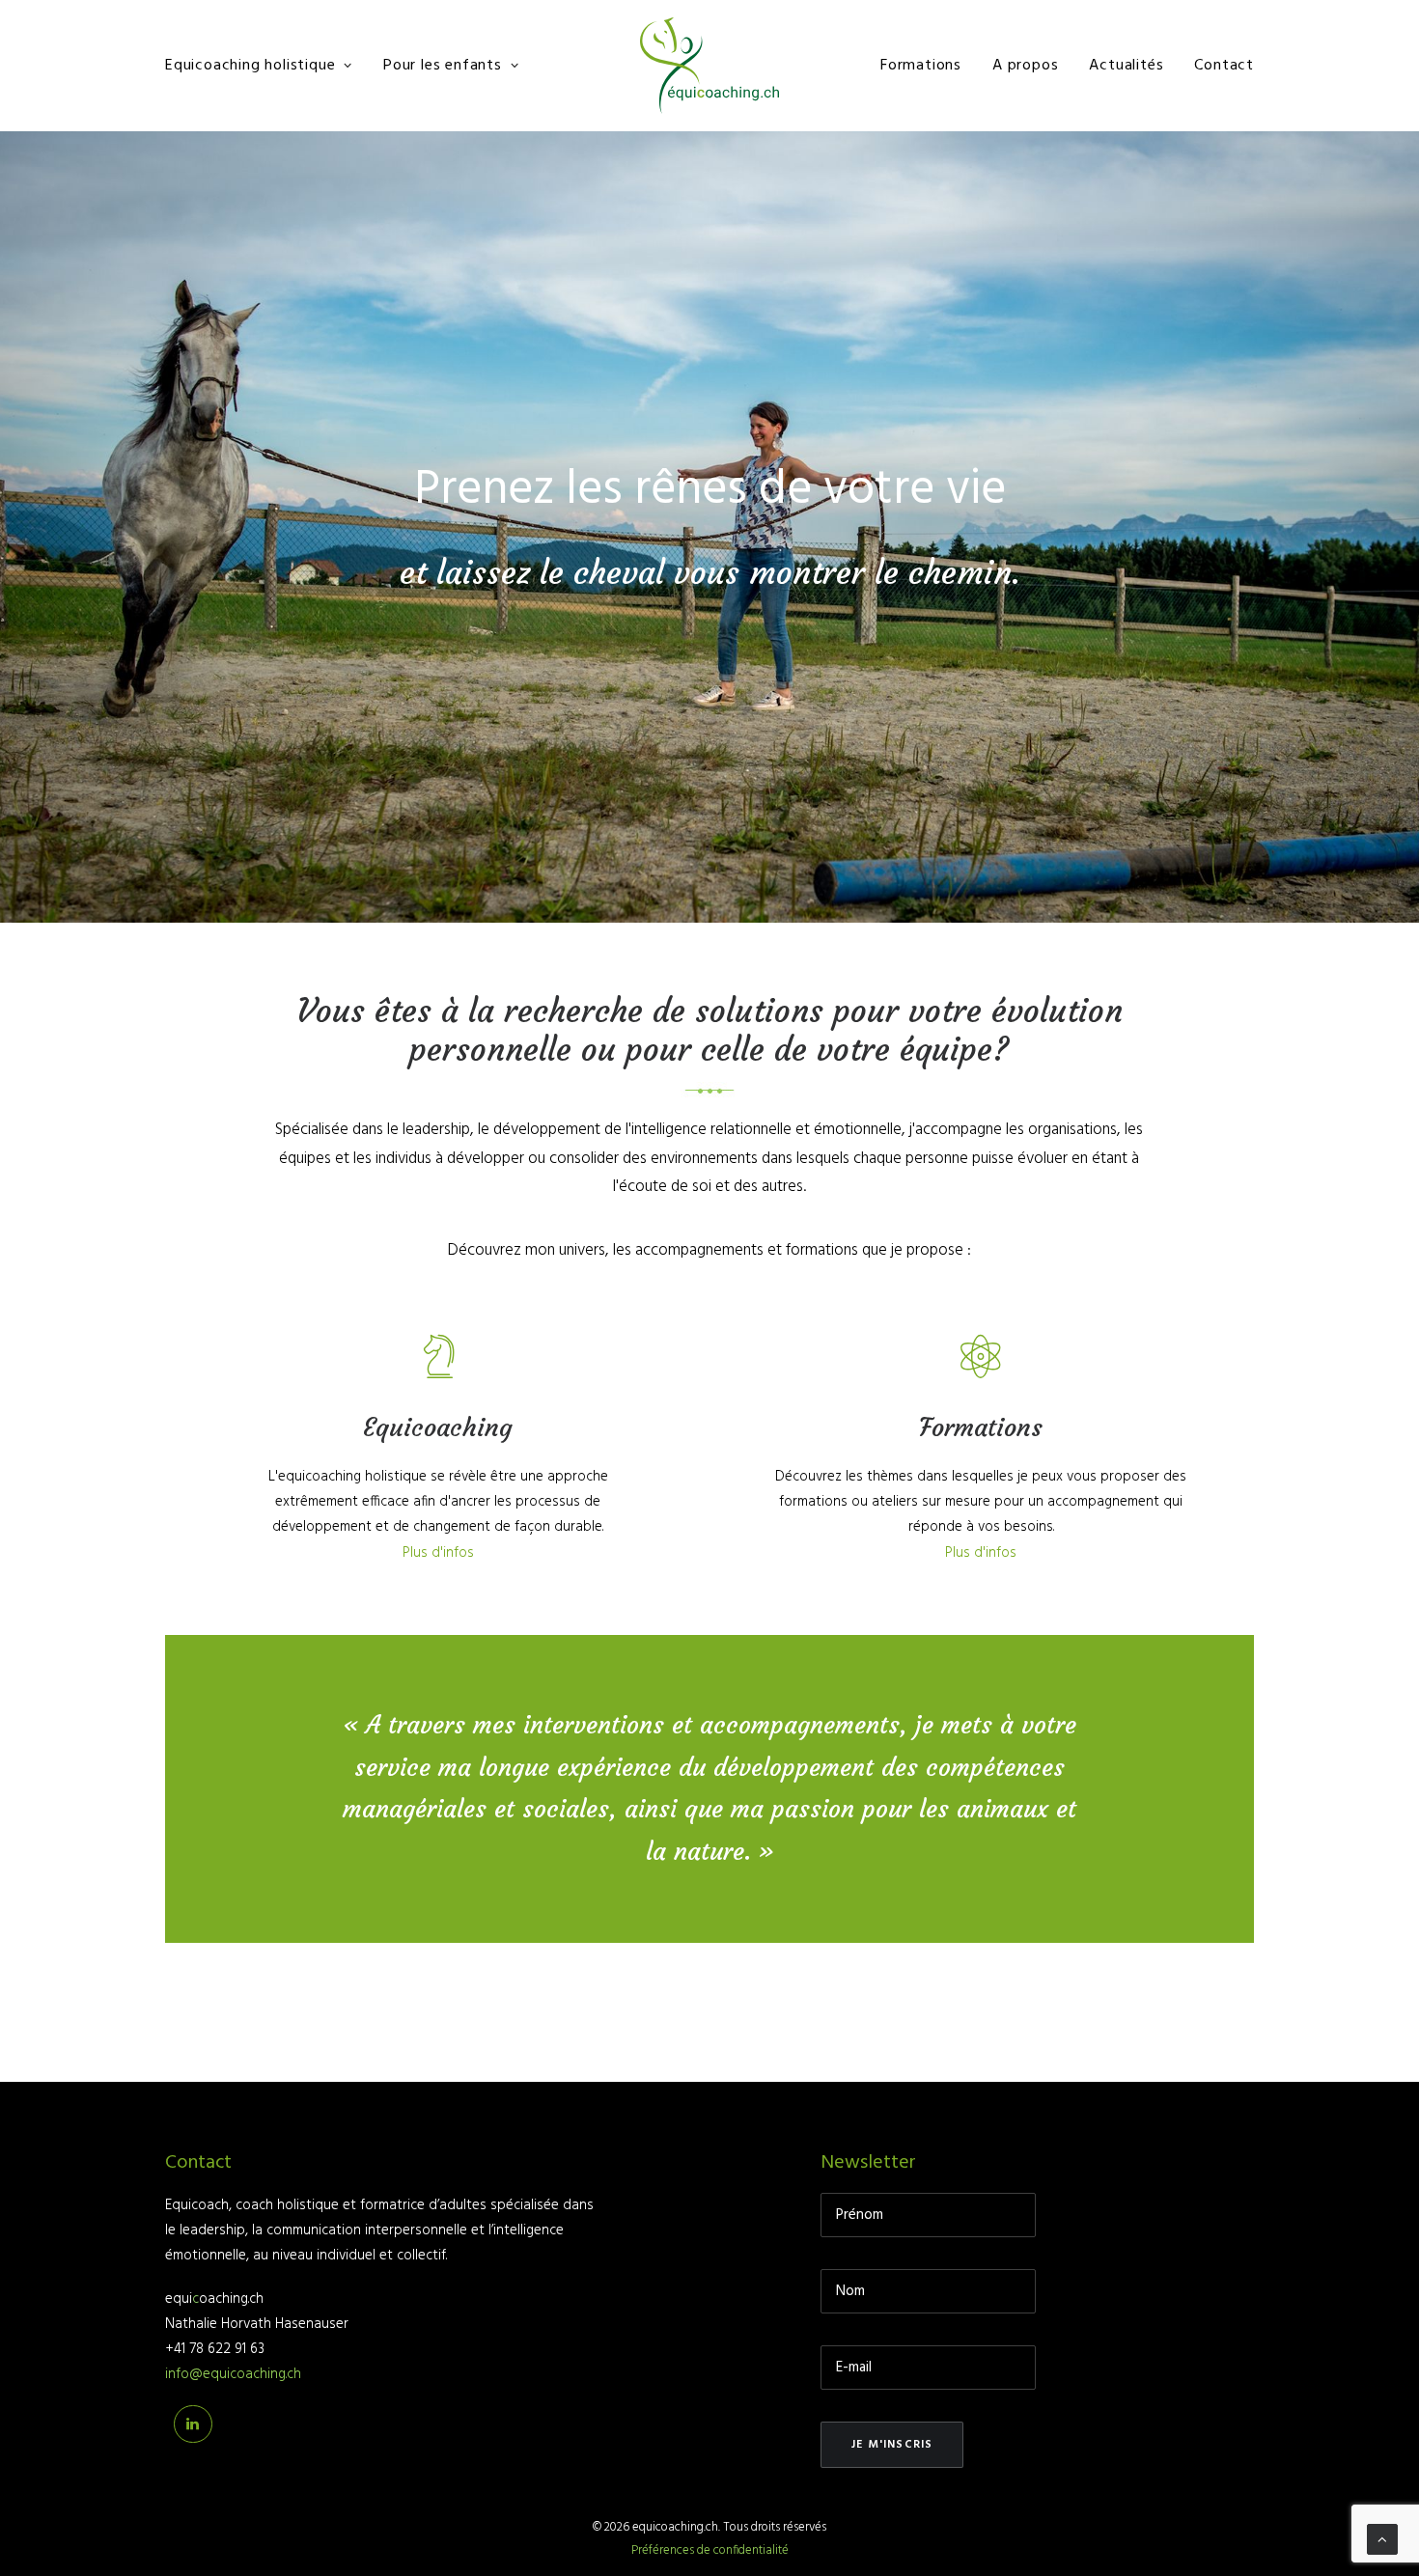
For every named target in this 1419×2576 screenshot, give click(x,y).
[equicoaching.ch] (709, 66)
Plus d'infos (438, 1553)
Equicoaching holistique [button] (250, 66)
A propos (1025, 66)
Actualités (1126, 66)
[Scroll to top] (1382, 2539)
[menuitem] (265, 66)
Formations (921, 66)
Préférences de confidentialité (710, 2550)
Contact (1224, 66)
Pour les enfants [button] (443, 66)
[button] (438, 1371)
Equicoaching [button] (438, 1427)
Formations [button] (981, 1427)
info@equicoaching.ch (233, 2374)
